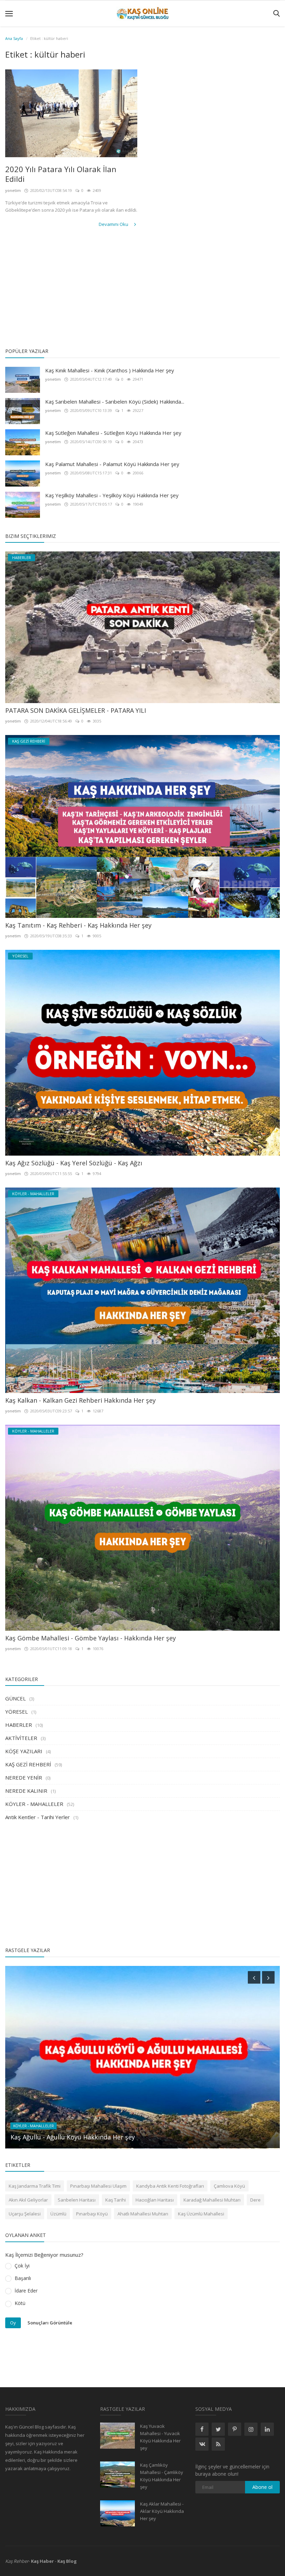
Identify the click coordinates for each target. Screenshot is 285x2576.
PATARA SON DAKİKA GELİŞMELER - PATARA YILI (76, 710)
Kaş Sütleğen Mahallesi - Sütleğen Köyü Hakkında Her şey (113, 433)
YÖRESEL (17, 1712)
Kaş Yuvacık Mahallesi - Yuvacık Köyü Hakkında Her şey (160, 2437)
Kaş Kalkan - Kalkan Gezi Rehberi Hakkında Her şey (80, 1400)
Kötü (20, 2303)
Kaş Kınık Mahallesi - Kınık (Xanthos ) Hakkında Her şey (110, 370)
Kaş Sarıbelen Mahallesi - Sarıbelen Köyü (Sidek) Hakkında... (115, 402)
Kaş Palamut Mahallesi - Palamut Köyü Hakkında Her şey (112, 464)
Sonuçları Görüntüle (50, 2322)
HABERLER (19, 1725)
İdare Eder (26, 2291)
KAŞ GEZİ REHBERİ (28, 1764)
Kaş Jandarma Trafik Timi (35, 2186)
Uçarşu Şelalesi (25, 2214)
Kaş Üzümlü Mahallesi (201, 2214)
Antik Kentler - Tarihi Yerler (38, 1817)
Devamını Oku (114, 224)
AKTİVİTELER (21, 1738)
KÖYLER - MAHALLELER (34, 1804)
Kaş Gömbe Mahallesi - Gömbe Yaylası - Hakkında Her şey (91, 1638)
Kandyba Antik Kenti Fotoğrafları (170, 2186)
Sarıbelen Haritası (77, 2200)
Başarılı (23, 2278)
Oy (13, 2323)
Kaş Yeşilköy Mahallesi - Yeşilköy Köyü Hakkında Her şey (112, 495)
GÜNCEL (15, 1698)
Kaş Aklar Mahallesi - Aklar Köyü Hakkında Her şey (162, 2511)
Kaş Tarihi (116, 2200)
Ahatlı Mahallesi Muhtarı (143, 2214)
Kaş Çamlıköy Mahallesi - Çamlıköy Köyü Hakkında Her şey (162, 2476)
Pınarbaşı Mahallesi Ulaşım (98, 2186)
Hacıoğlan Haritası (155, 2200)
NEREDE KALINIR (26, 1791)
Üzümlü (58, 2214)
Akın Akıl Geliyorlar (28, 2200)
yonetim (13, 190)
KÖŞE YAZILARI (24, 1751)
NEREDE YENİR (24, 1777)
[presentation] (254, 1977)
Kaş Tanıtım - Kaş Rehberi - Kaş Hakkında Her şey (78, 925)
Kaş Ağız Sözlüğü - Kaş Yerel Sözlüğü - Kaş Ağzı (74, 1163)
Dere (255, 2200)
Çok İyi (22, 2266)
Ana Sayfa (14, 38)
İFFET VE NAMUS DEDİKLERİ (51, 2137)
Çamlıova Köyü (229, 2186)
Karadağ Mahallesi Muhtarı (212, 2200)
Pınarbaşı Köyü (92, 2214)
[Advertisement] (142, 289)
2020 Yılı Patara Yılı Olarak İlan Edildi (61, 174)
